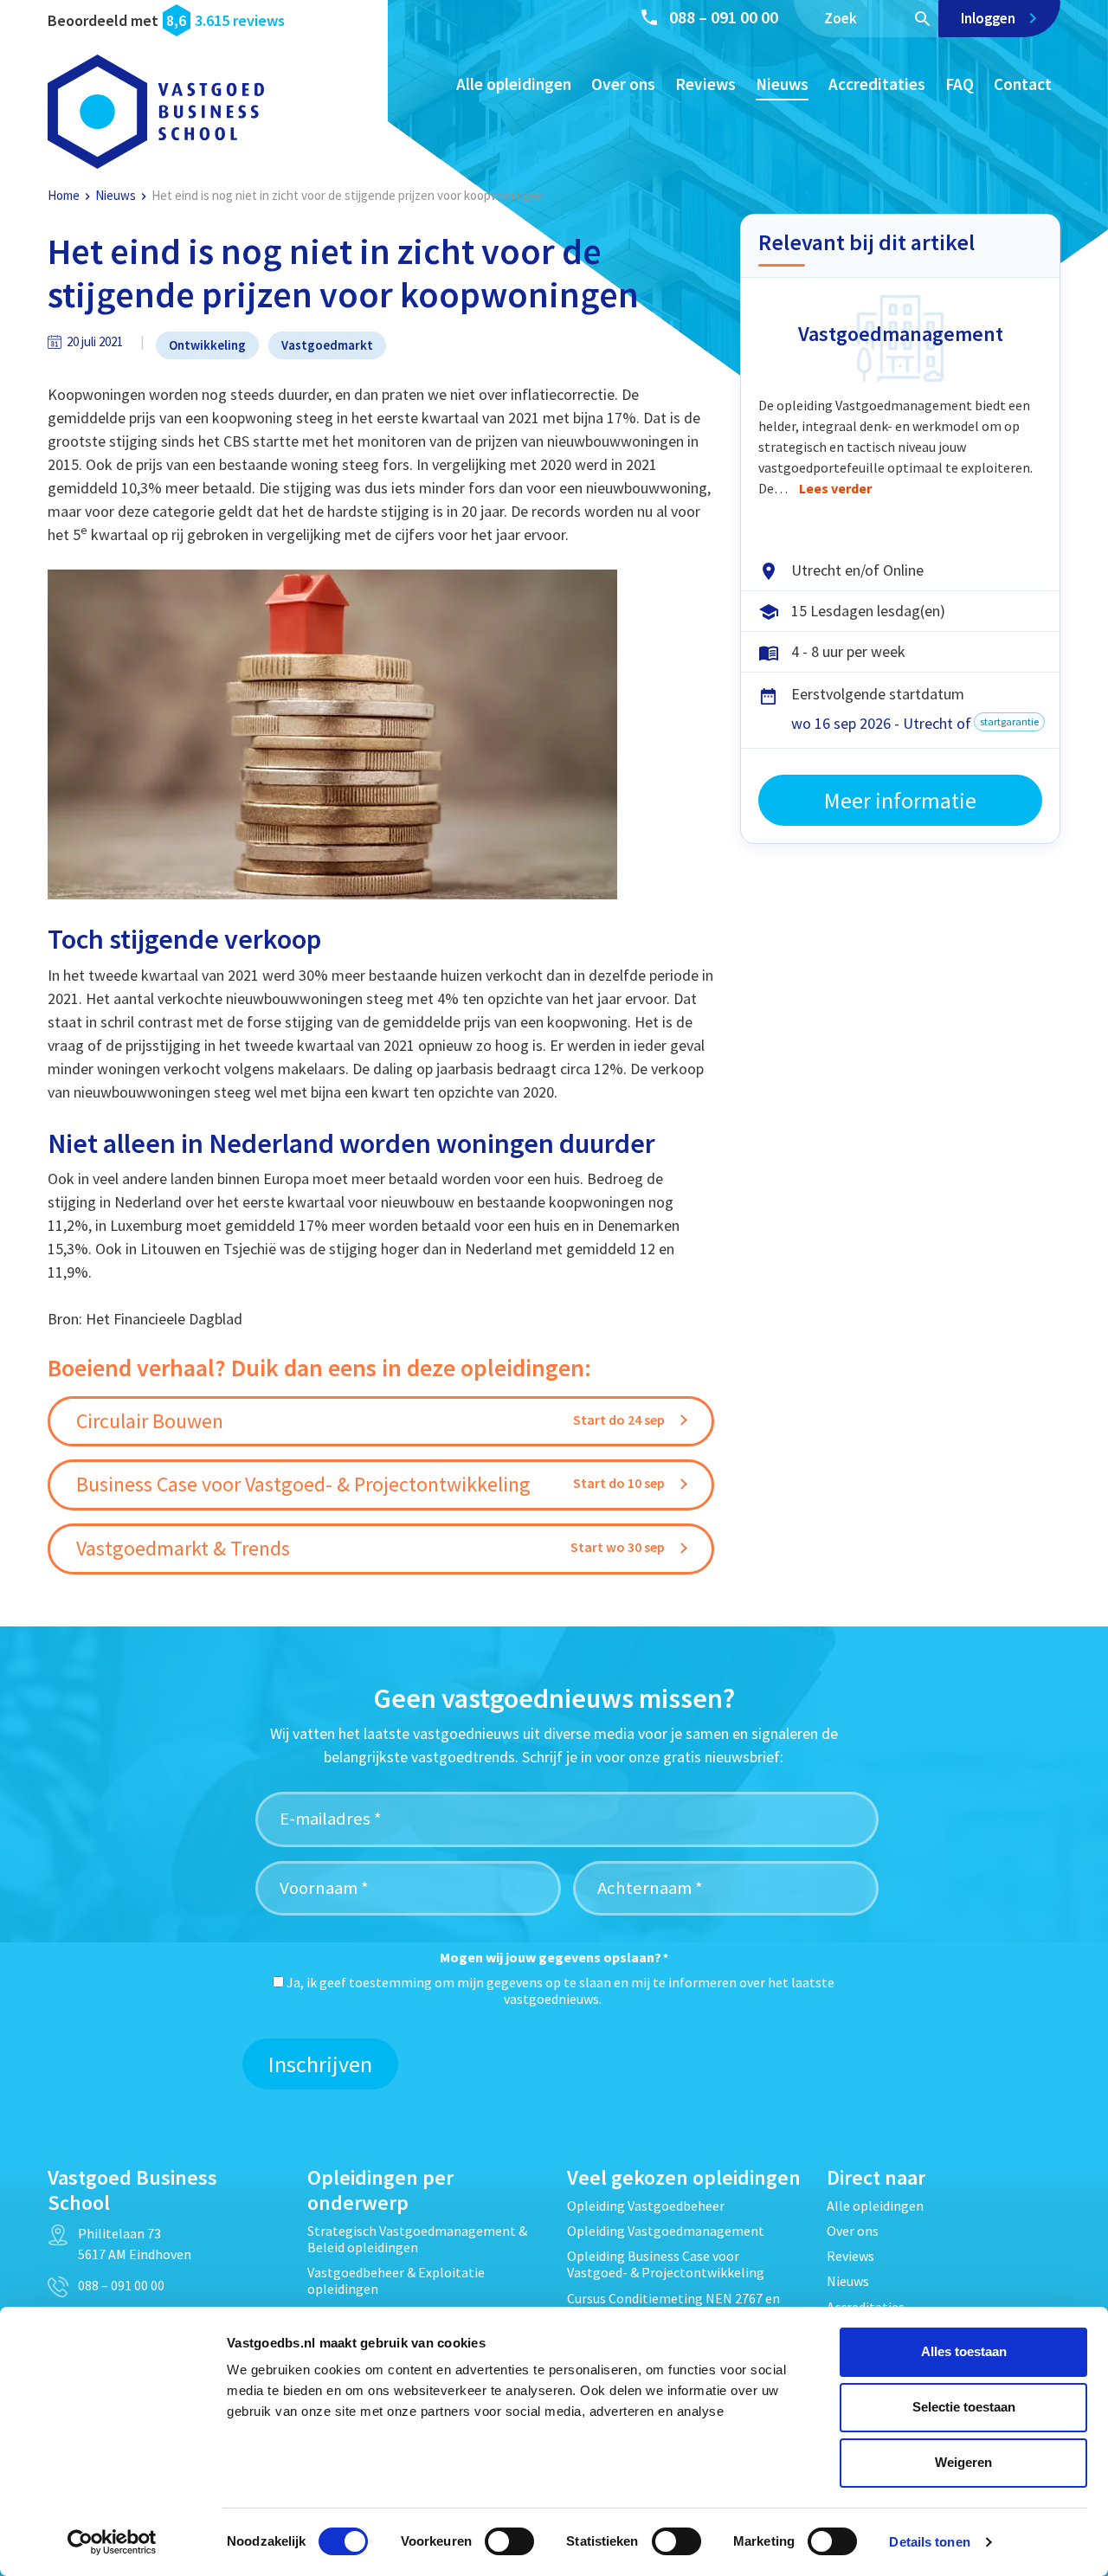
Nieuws (782, 84)
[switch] (509, 2541)
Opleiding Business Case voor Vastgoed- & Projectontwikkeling (666, 2264)
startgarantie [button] (1009, 721)
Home (64, 195)
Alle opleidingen (514, 84)
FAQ (960, 84)
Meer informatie (900, 800)
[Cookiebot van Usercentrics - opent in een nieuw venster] (112, 2542)
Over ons (623, 84)
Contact (1023, 84)
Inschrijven (320, 2064)
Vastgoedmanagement (901, 334)
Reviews (705, 84)
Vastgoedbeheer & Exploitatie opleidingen (396, 2280)
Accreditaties (877, 84)
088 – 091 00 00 (724, 17)
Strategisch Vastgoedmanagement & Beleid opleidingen (417, 2239)
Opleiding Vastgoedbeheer (646, 2206)
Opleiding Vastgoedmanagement (666, 2231)
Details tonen (929, 2542)
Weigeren (963, 2462)
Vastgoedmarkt (327, 345)
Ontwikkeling (207, 345)
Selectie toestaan (964, 2407)
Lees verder (835, 488)
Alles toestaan (964, 2351)
